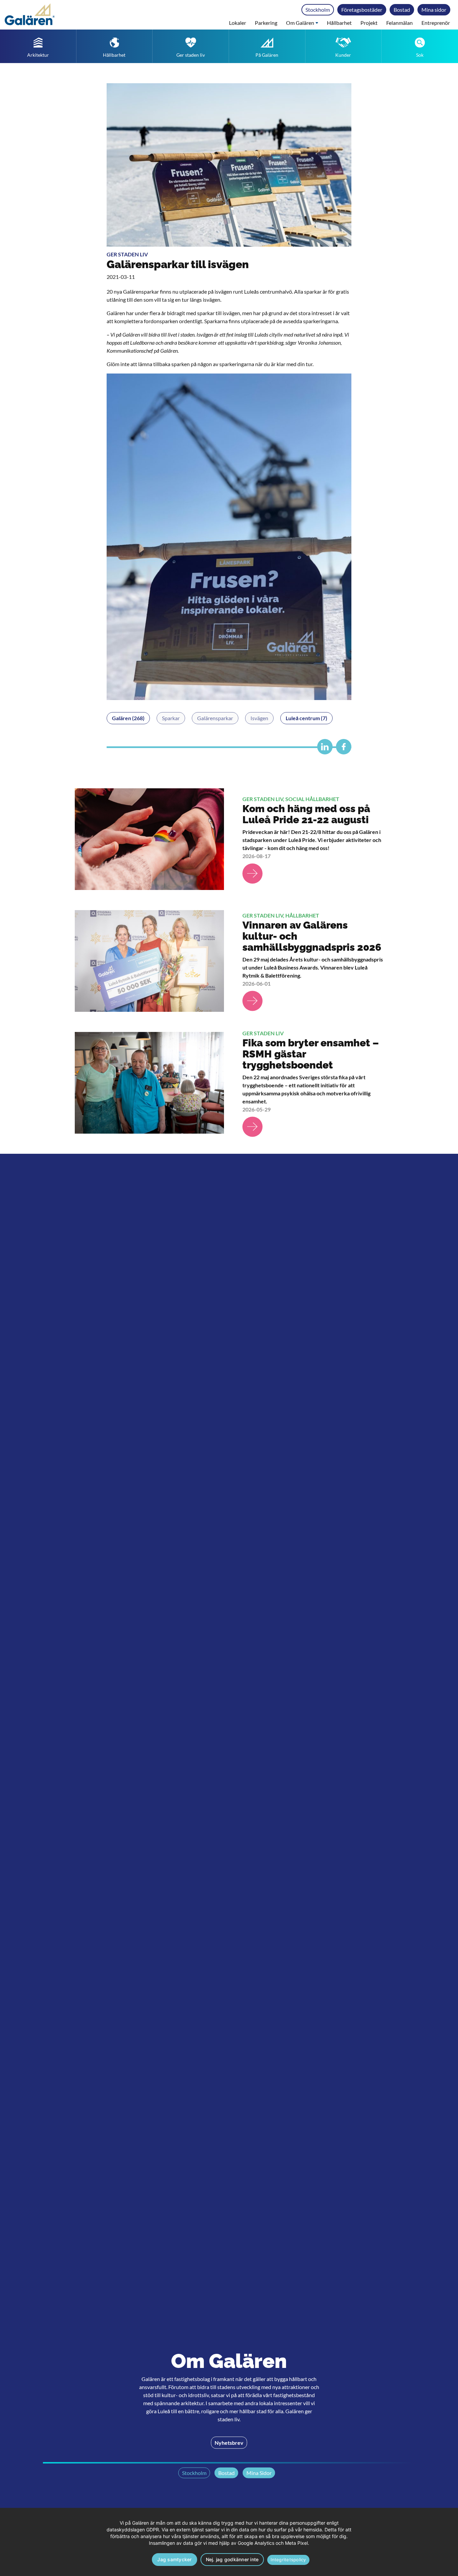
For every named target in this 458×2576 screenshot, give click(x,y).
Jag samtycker (174, 2559)
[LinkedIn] (323, 750)
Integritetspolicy (288, 2560)
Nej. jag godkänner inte (232, 2559)
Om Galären (300, 23)
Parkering (266, 23)
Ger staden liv (127, 254)
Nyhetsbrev (229, 2443)
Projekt (369, 23)
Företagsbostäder (362, 10)
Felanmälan (399, 23)
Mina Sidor (259, 2473)
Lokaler (238, 23)
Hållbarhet (339, 23)
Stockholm (318, 10)
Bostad (402, 10)
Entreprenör (436, 23)
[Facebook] (342, 750)
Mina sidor (434, 10)
